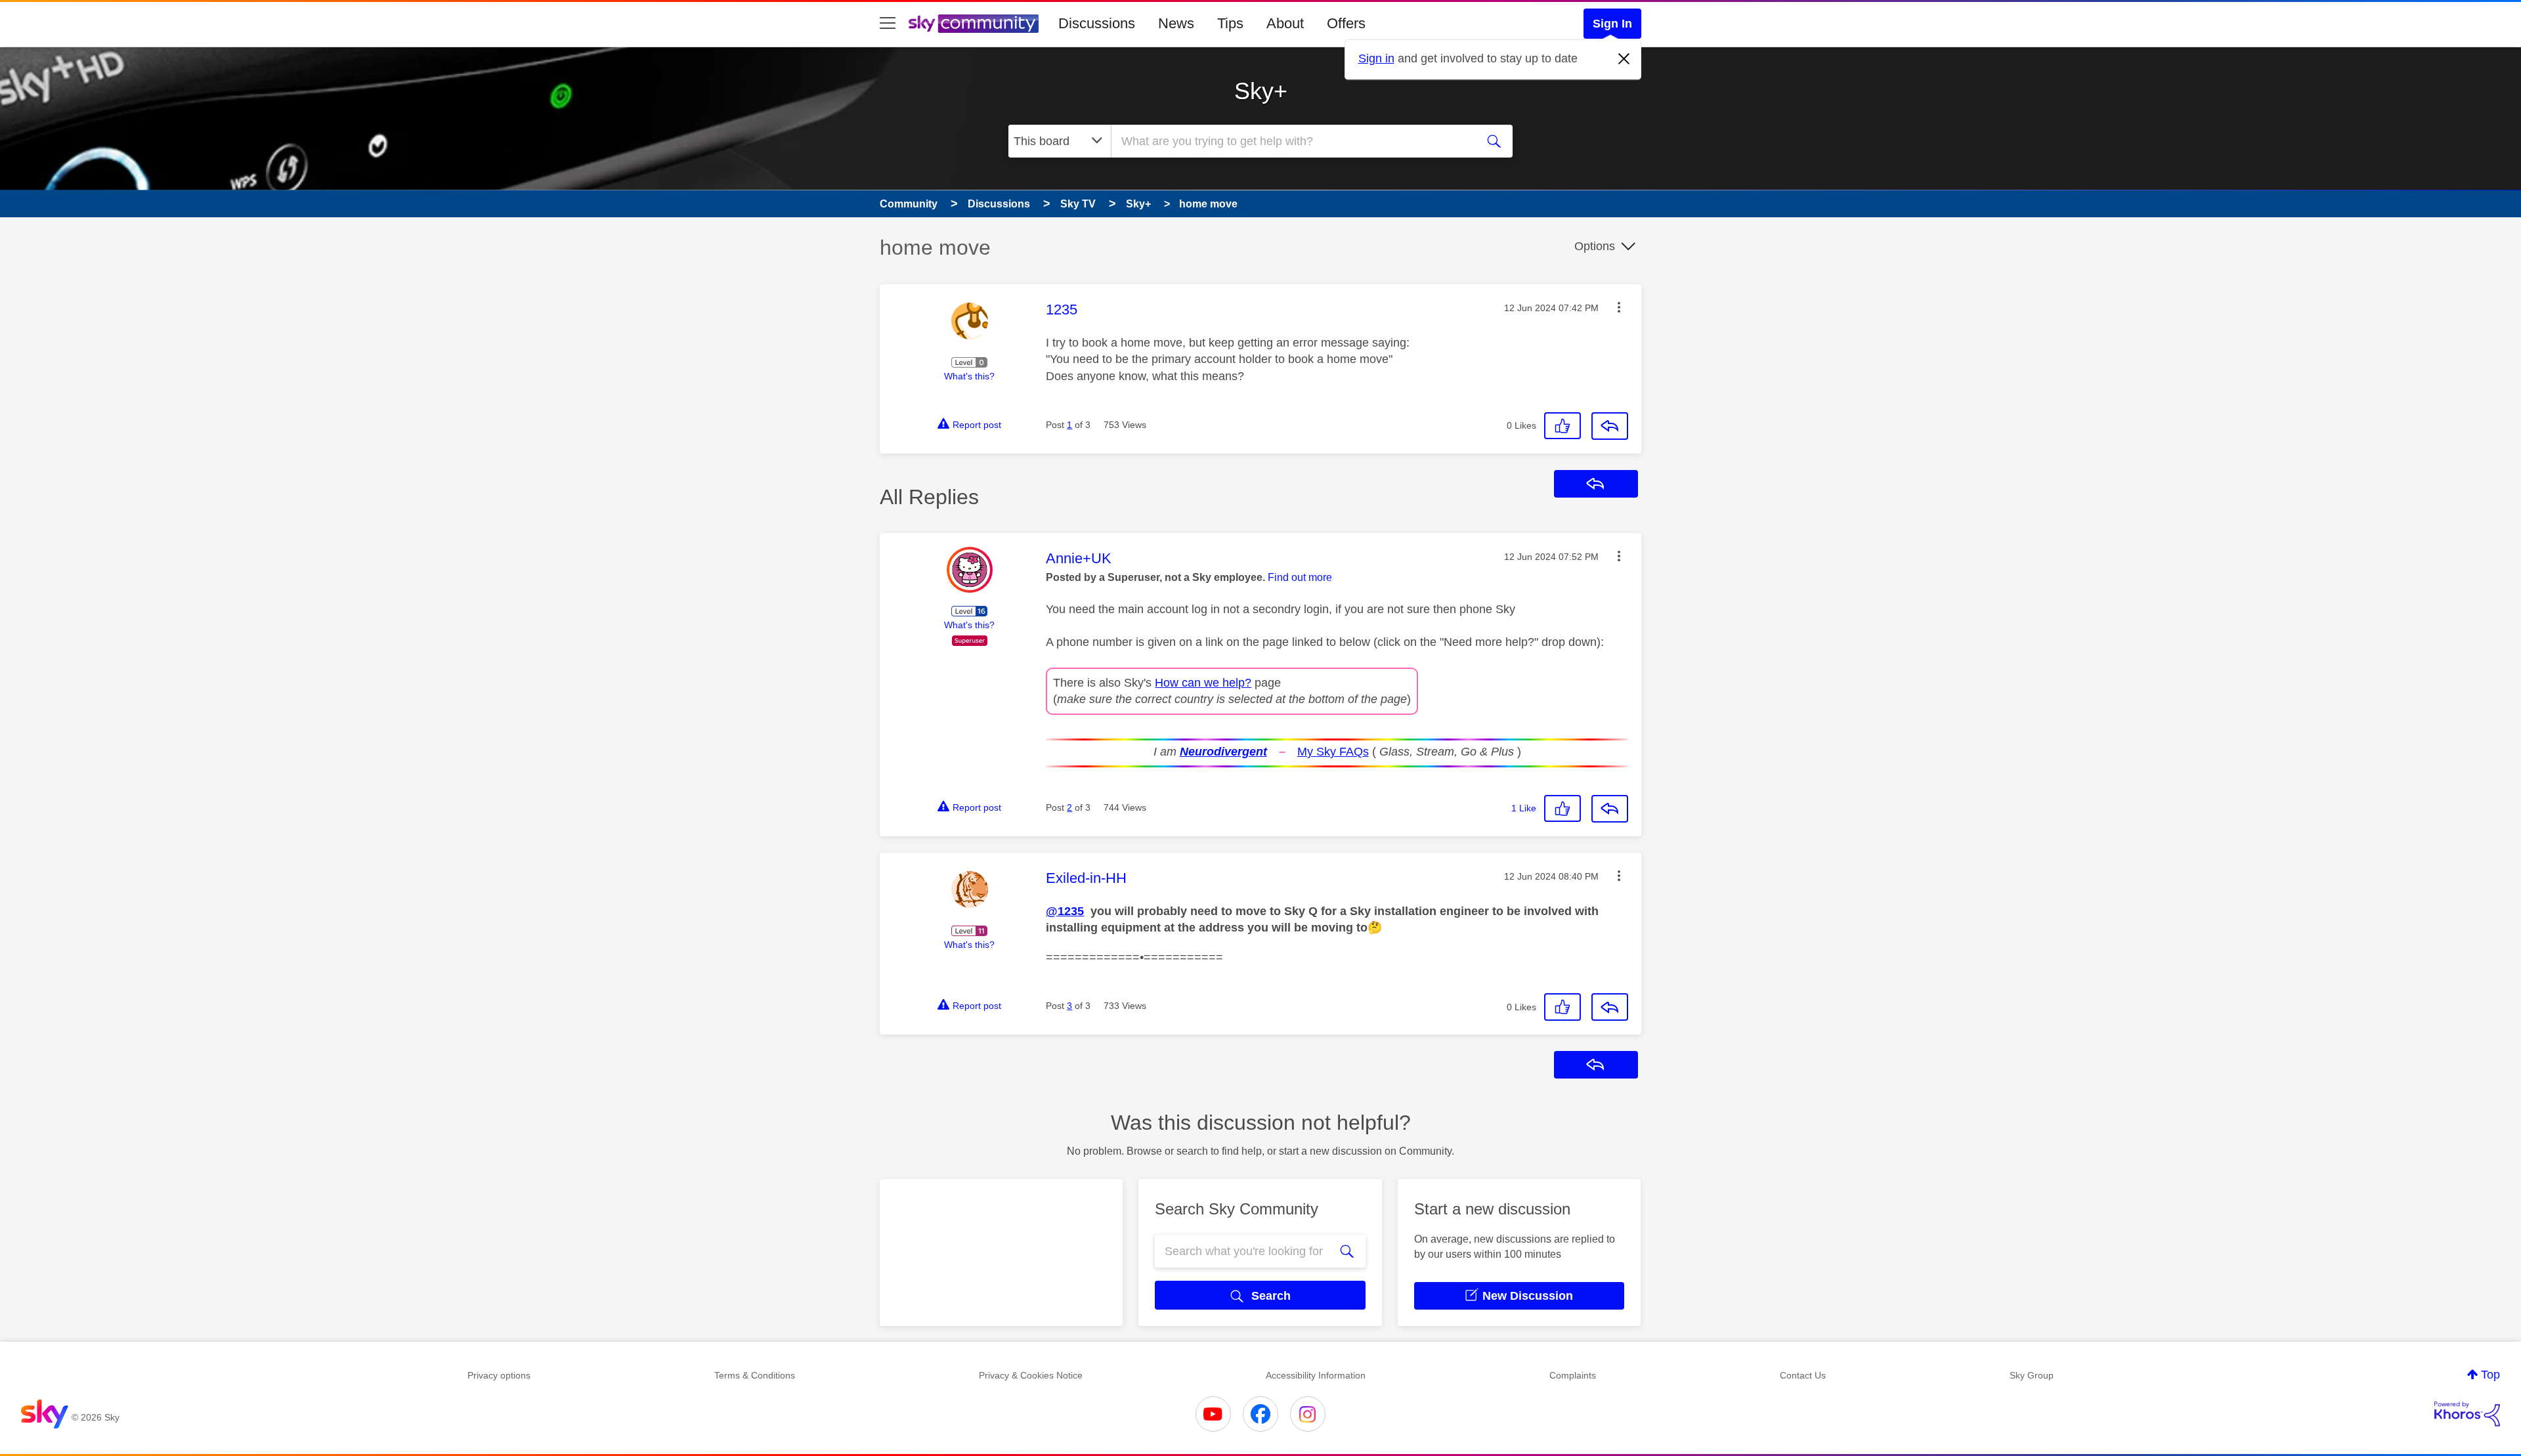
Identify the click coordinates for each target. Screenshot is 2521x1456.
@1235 (1065, 911)
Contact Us (1803, 1375)
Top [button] (2490, 1375)
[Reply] (1610, 426)
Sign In (1612, 24)
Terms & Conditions (755, 1375)
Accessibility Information (1316, 1375)
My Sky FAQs (1333, 752)
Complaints (1573, 1375)
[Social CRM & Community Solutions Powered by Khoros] (2467, 1414)
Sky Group (2032, 1375)
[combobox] (1292, 141)
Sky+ (1261, 91)
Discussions (1097, 23)
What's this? (969, 376)
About (1285, 23)
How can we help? (1203, 683)
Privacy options (499, 1375)
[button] (1619, 307)
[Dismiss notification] (1624, 59)
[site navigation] (888, 24)
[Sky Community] (974, 24)
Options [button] (1595, 246)
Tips (1230, 23)
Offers (1346, 23)
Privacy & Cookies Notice (1031, 1375)
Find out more (1300, 577)
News (1176, 23)
